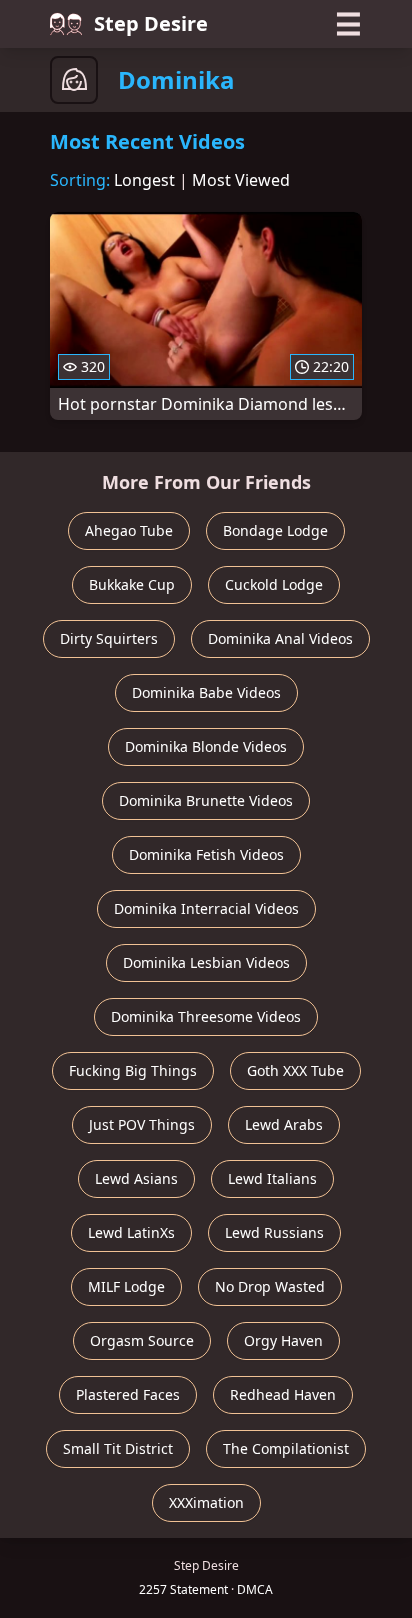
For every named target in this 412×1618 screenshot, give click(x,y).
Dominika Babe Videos (206, 692)
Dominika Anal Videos (280, 638)
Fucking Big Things (133, 1070)
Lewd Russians (274, 1232)
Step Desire (151, 23)
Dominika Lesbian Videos (206, 962)
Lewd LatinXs (131, 1232)
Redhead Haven (283, 1394)
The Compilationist (286, 1448)
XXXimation (206, 1502)
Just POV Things (142, 1124)
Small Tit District (118, 1448)
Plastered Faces (128, 1394)
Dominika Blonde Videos (206, 746)
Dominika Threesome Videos (206, 1016)
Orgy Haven (283, 1340)
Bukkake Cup (132, 584)
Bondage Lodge (275, 530)
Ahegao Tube (129, 530)
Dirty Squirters (109, 638)
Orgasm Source (142, 1340)
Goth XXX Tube (295, 1070)
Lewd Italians (272, 1178)
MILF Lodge (126, 1286)
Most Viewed (241, 180)
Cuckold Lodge (274, 584)
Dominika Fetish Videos (206, 854)
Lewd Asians (136, 1178)
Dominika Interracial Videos (206, 908)
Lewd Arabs (284, 1124)
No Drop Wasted (270, 1286)
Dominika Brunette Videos (206, 800)
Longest (144, 180)
